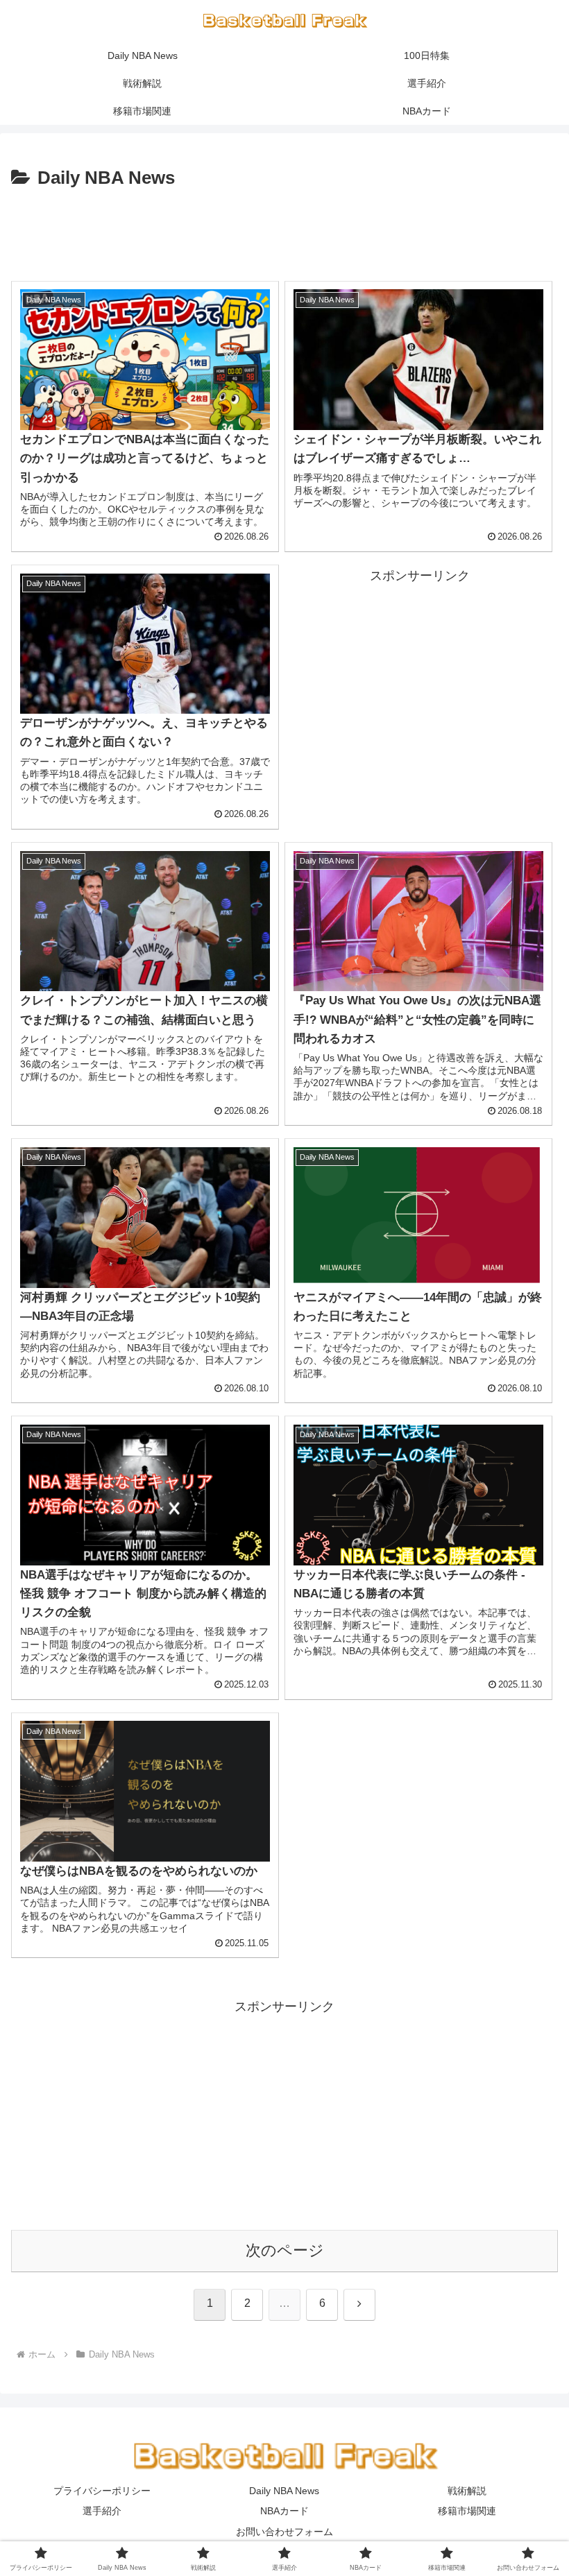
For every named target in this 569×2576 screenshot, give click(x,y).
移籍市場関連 (467, 2511)
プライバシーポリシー (102, 2491)
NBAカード (284, 2511)
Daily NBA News (284, 2491)
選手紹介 (102, 2511)
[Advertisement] (284, 232)
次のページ (285, 2250)
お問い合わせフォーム (284, 2532)
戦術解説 (467, 2491)
